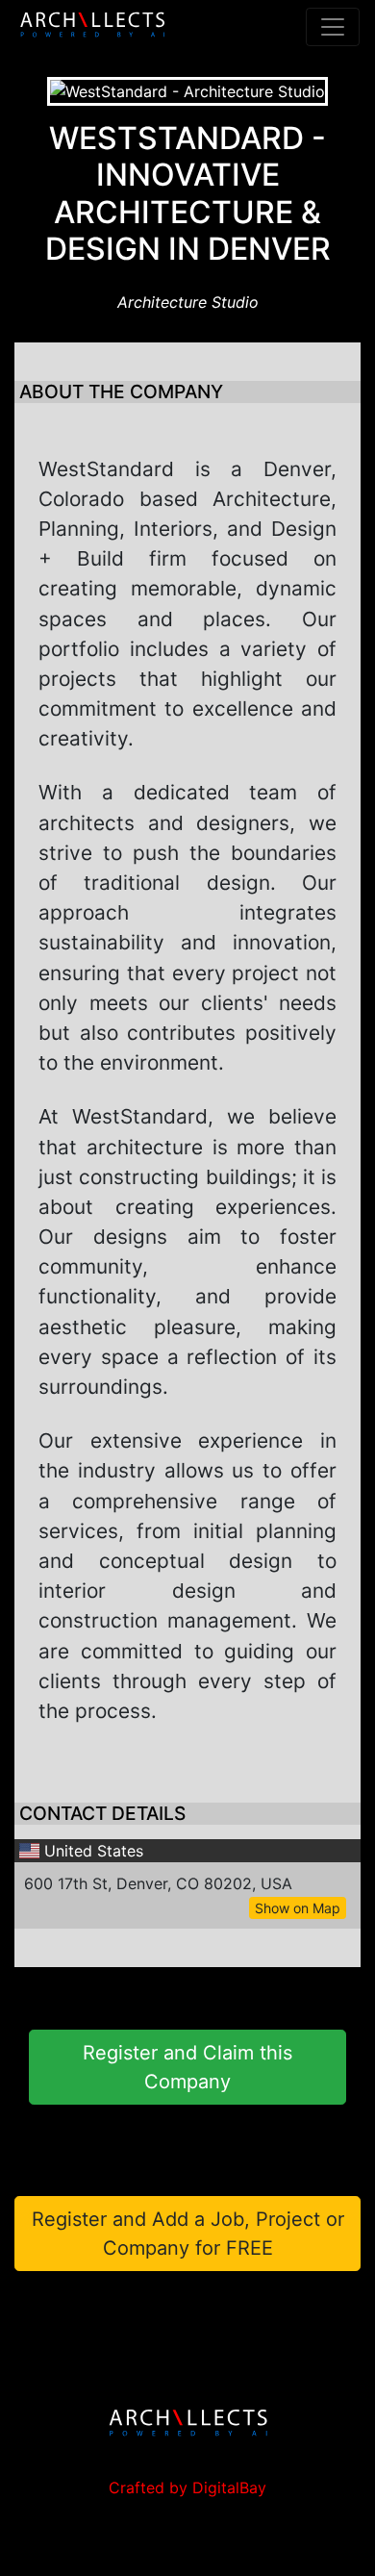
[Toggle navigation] (333, 27)
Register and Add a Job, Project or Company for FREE (188, 2234)
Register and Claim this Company (187, 2067)
